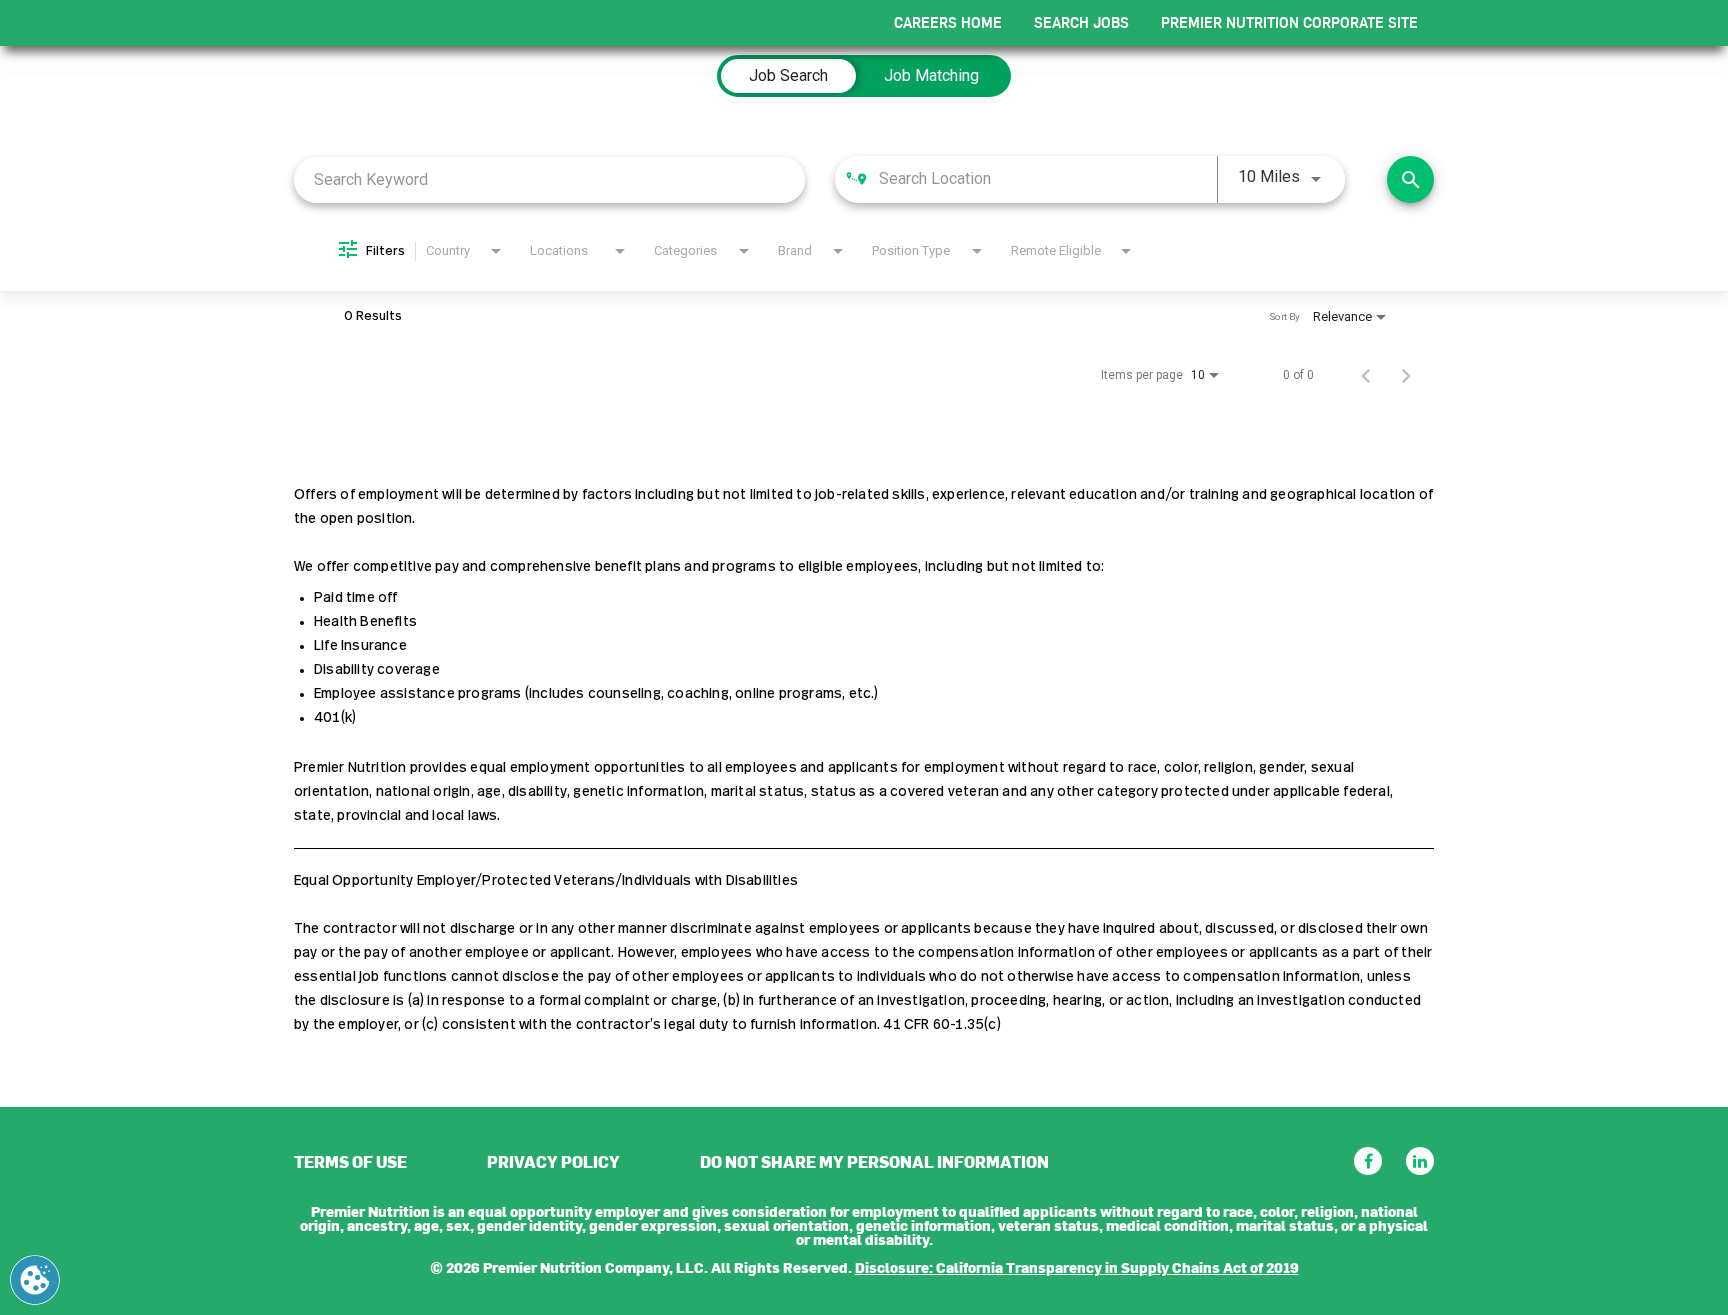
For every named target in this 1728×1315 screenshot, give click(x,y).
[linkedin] (1420, 1161)
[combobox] (549, 179)
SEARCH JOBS (1081, 22)
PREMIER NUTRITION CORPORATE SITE (1289, 22)
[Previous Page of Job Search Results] (1366, 375)
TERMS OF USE (350, 1161)
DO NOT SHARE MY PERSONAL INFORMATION (874, 1161)
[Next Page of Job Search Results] (1406, 375)
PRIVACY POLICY (553, 1161)
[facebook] (1368, 1161)
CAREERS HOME (948, 22)
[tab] (788, 76)
